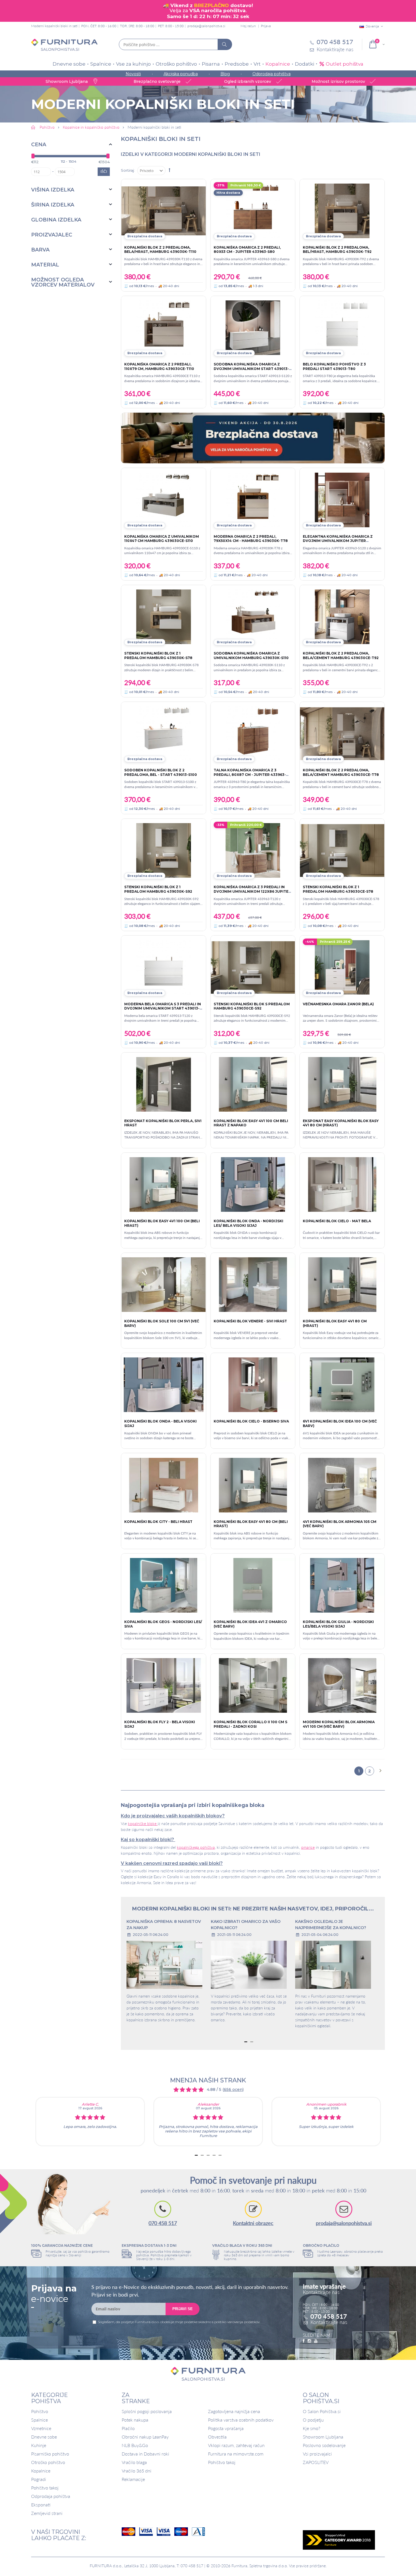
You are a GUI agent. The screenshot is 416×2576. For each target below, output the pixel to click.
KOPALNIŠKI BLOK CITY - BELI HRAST (158, 1522)
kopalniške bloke (143, 1823)
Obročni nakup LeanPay (145, 2437)
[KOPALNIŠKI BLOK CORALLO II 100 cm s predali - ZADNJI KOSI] (253, 1685)
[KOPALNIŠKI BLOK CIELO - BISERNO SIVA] (253, 1385)
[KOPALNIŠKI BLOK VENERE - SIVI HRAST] (253, 1285)
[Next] (380, 1771)
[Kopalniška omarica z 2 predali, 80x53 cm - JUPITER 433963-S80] (253, 211)
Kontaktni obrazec (253, 2223)
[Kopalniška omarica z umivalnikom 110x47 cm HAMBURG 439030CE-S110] (164, 500)
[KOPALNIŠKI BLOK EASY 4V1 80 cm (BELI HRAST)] (253, 1485)
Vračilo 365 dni (137, 2471)
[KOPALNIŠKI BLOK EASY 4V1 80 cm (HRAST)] (342, 1285)
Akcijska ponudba (181, 74)
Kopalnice (278, 64)
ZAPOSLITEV (316, 2462)
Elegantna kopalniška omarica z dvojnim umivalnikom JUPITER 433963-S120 (338, 541)
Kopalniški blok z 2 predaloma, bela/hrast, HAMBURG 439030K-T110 (160, 250)
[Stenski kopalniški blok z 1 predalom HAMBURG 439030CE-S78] (342, 850)
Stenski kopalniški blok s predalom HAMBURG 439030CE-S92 (252, 1006)
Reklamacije (133, 2479)
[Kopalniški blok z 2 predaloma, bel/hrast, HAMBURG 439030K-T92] (342, 211)
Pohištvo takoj (45, 2488)
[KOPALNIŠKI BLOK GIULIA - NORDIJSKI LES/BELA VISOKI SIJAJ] (342, 1585)
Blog (225, 74)
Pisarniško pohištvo (50, 2454)
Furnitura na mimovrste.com (236, 2454)
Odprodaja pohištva (272, 74)
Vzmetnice (41, 2428)
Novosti (133, 74)
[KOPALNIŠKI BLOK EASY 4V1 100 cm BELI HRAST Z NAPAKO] (253, 1084)
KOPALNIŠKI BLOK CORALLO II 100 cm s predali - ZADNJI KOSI (250, 1724)
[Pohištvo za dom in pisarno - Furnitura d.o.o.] (64, 45)
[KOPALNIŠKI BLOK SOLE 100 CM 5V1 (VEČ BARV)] (164, 1285)
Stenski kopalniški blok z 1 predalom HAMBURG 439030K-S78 (158, 656)
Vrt (257, 64)
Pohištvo (40, 2411)
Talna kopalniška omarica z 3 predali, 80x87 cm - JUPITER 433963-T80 (250, 774)
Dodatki (305, 64)
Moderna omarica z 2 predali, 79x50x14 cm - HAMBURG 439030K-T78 (251, 539)
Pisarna (211, 64)
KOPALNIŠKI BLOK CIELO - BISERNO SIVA (251, 1421)
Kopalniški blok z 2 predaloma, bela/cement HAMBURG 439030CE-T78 (341, 772)
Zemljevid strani (47, 2513)
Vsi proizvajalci (317, 2454)
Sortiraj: (128, 170)
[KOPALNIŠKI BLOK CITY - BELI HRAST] (164, 1485)
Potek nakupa (135, 2420)
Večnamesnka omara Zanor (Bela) (338, 1004)
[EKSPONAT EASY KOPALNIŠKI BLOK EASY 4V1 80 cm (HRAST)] (342, 1084)
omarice (308, 1847)
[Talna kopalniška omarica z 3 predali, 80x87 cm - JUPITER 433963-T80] (253, 734)
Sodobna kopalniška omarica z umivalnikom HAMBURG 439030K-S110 (251, 656)
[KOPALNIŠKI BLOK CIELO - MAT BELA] (342, 1184)
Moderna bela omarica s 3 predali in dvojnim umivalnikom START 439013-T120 (163, 1008)
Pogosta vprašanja (226, 2428)
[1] (164, 1084)
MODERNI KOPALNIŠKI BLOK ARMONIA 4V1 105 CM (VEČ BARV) (339, 1724)
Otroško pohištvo (176, 64)
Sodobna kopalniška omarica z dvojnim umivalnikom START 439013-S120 (251, 369)
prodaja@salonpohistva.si (206, 26)
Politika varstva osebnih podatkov (241, 2420)
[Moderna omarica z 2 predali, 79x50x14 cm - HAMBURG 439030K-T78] (253, 500)
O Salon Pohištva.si (322, 2411)
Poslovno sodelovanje (324, 2445)
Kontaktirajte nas (329, 2322)
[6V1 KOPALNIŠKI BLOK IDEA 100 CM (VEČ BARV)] (342, 1385)
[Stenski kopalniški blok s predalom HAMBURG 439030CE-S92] (253, 967)
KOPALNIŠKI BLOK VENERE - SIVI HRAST (250, 1321)
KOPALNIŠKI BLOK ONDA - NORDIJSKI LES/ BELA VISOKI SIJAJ (248, 1223)
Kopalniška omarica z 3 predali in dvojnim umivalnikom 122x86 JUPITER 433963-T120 (252, 891)
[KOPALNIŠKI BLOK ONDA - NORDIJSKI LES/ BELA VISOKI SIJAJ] (253, 1184)
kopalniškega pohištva (196, 1847)
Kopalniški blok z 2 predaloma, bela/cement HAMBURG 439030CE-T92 (341, 656)
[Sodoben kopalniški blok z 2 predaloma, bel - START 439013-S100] (164, 734)
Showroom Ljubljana (323, 2437)
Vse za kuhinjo (133, 64)
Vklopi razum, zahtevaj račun (236, 2445)
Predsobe (237, 64)
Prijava (266, 26)
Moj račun (248, 26)
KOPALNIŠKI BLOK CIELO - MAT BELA (337, 1221)
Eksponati (41, 2505)
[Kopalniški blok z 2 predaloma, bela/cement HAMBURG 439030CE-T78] (342, 734)
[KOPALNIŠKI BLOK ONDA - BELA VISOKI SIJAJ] (164, 1385)
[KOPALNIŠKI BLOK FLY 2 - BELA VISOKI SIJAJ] (164, 1685)
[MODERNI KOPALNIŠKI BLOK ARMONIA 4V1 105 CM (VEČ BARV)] (342, 1685)
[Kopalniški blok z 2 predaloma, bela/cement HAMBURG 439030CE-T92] (342, 617)
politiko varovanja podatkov (237, 2322)
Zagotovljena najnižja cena (234, 2411)
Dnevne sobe (69, 64)
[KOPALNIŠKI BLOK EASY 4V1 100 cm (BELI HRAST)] (164, 1184)
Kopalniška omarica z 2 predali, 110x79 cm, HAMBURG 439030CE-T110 (159, 366)
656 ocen (233, 2089)
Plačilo (128, 2428)
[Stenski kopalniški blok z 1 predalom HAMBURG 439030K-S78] (164, 617)
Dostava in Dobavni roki (145, 2454)
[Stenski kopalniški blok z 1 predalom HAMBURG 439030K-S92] (164, 850)
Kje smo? (312, 2428)
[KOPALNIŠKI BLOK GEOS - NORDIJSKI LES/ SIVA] (164, 1585)
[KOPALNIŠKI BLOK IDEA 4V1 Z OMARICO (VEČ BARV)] (253, 1585)
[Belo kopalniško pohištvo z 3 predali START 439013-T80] (342, 328)
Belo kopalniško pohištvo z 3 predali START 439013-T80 (334, 366)
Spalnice (101, 64)
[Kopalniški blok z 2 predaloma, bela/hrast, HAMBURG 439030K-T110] (164, 211)
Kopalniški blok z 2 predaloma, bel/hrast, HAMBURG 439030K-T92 (337, 250)
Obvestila (217, 2437)
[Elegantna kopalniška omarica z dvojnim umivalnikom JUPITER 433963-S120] (342, 500)
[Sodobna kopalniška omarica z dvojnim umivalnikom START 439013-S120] (253, 328)
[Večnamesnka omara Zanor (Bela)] (342, 967)
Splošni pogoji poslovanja (147, 2411)
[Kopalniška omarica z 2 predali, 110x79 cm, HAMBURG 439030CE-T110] (164, 328)
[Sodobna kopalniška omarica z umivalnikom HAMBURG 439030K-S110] (253, 617)
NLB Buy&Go (135, 2445)
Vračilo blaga (134, 2462)
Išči (104, 172)
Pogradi (39, 2479)
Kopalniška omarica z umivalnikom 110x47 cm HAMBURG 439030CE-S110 (162, 539)
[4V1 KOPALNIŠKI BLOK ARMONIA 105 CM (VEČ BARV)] (342, 1485)
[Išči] (225, 44)
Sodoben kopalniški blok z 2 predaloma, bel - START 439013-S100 (161, 772)
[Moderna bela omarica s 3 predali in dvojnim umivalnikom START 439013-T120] (164, 967)
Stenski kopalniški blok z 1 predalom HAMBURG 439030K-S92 (158, 889)
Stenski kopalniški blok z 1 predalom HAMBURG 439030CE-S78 (338, 889)
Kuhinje (39, 2445)
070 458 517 (163, 2223)
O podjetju (313, 2420)
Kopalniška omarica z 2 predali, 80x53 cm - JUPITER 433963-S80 (247, 250)
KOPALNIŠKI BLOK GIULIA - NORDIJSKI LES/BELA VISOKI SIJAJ (338, 1624)
